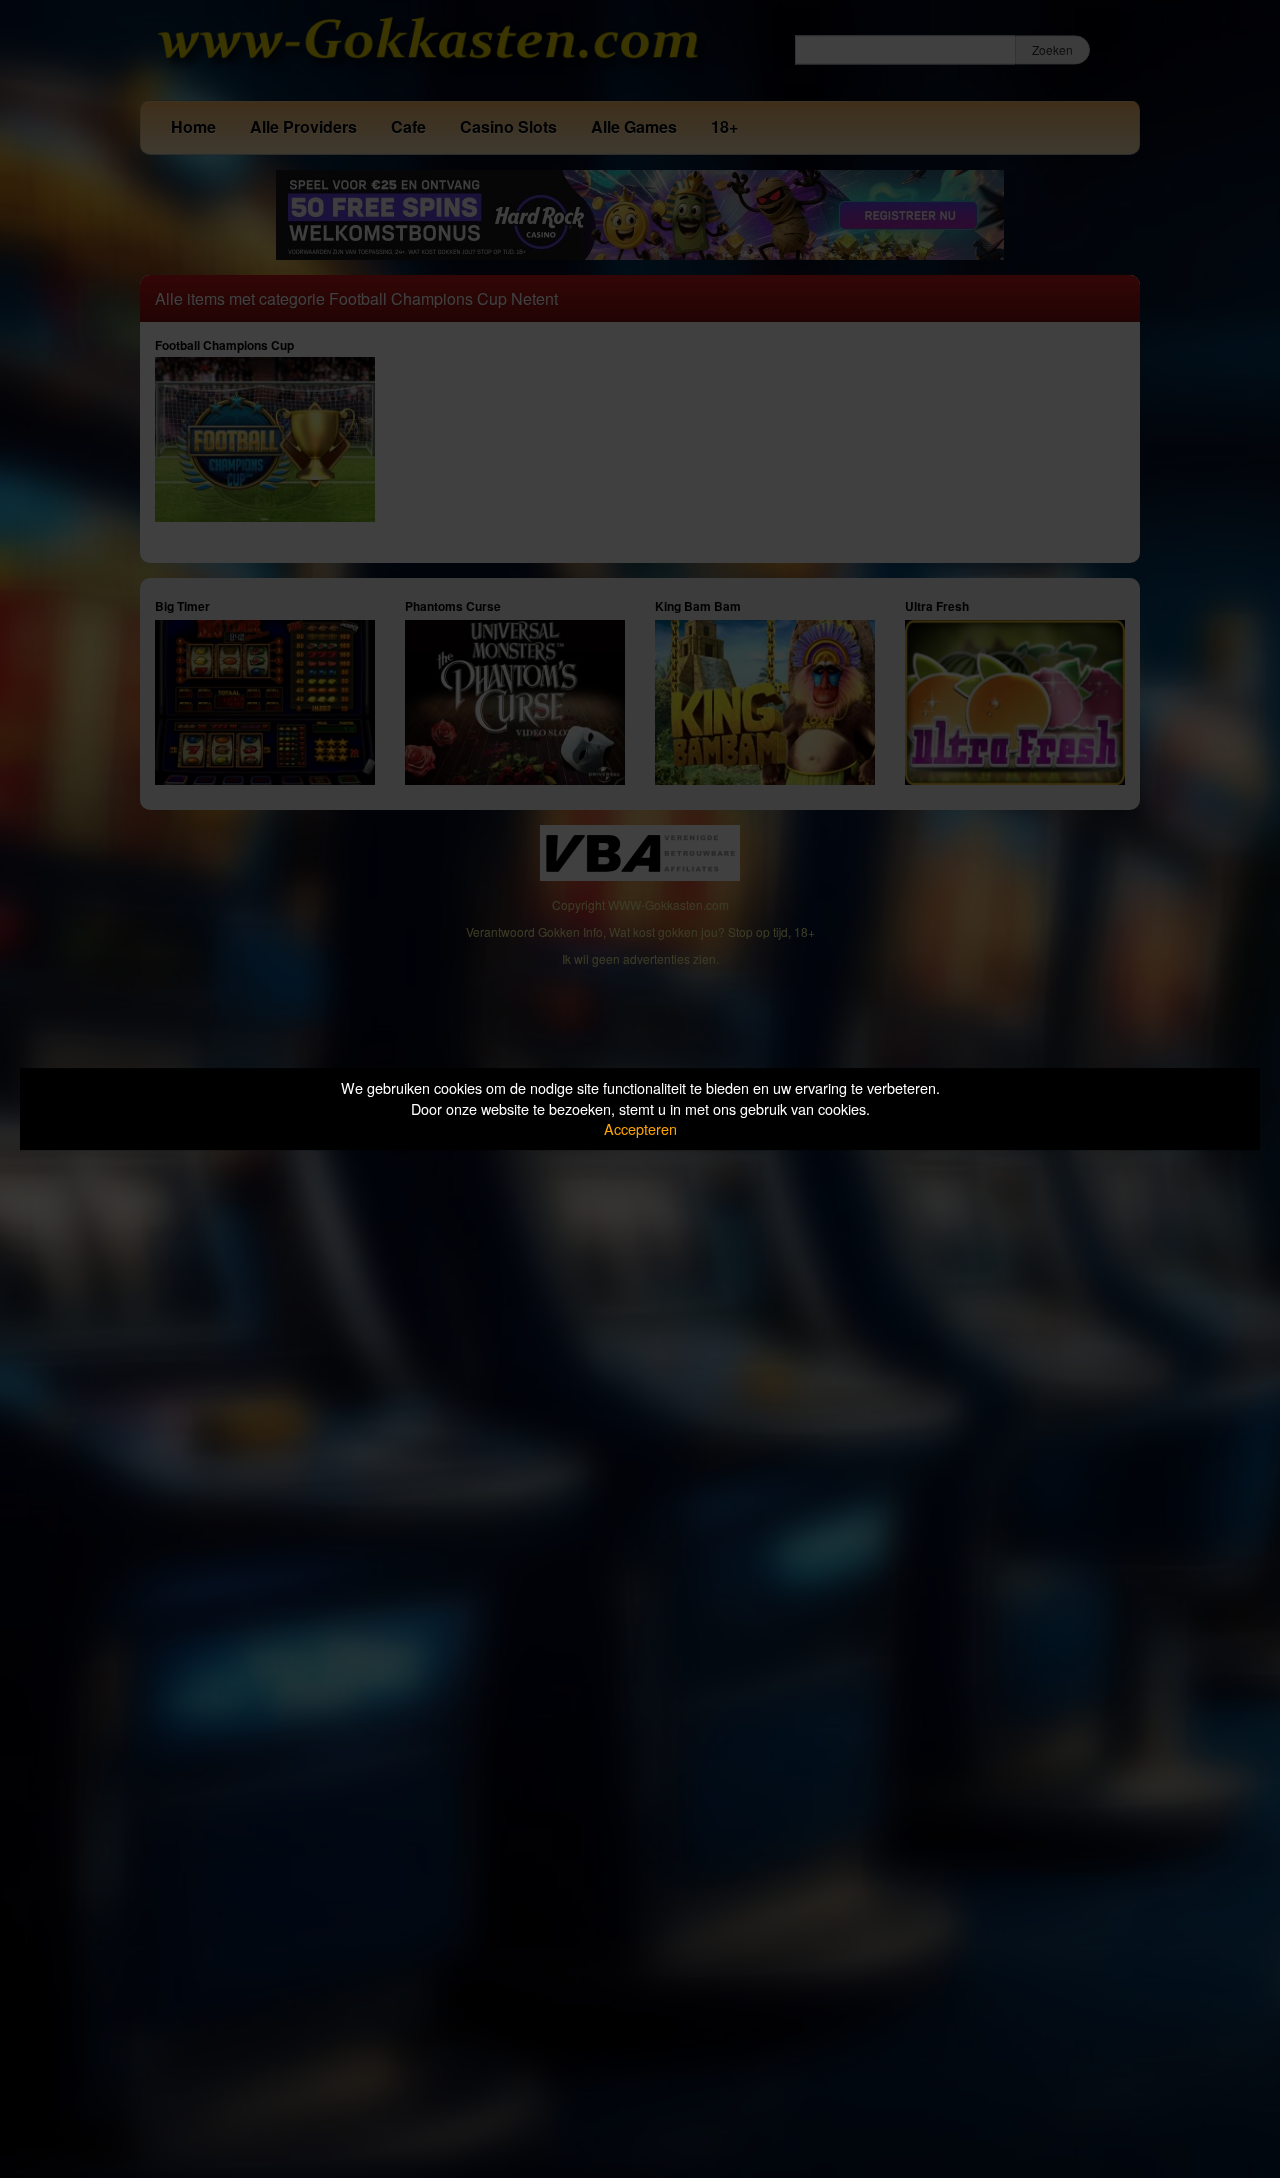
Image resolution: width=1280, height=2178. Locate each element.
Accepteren (640, 1128)
